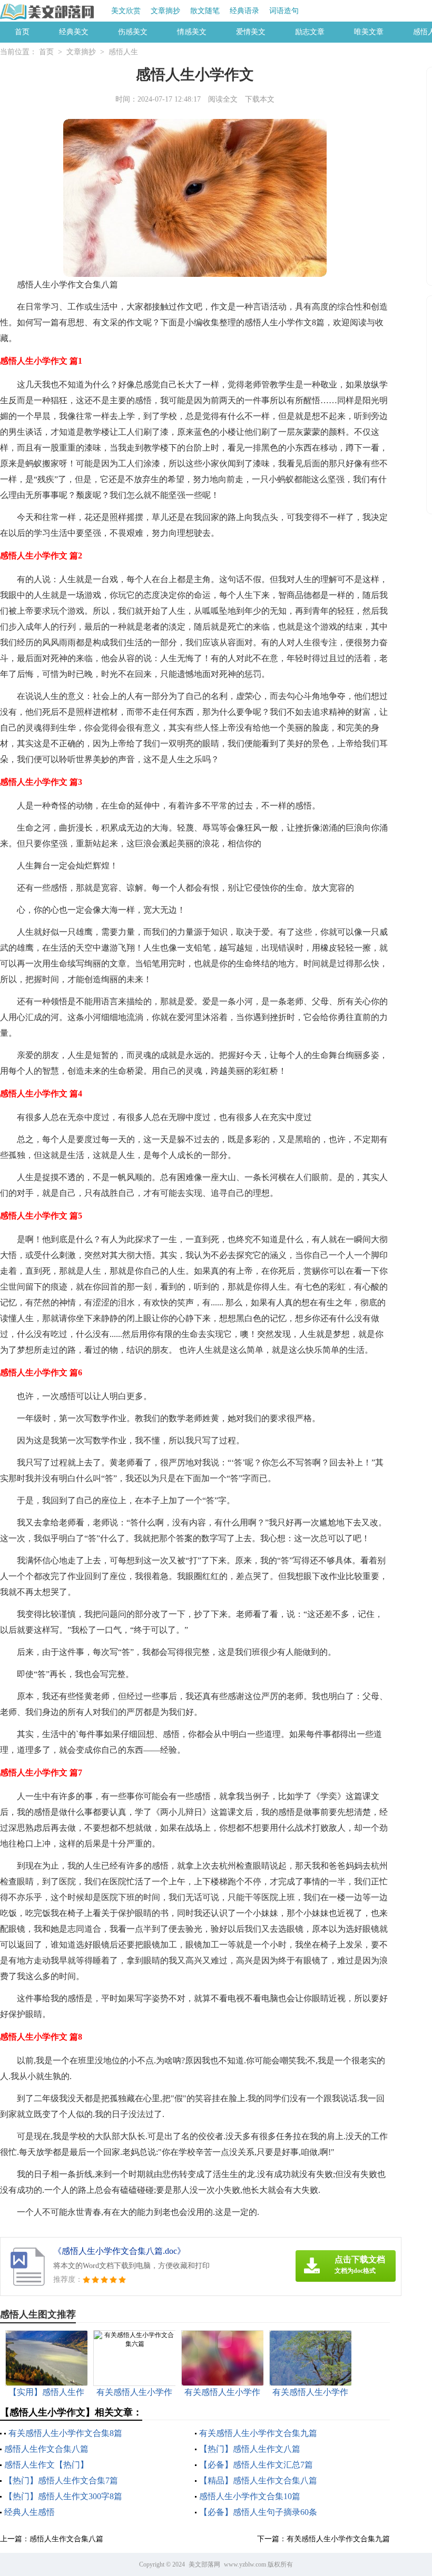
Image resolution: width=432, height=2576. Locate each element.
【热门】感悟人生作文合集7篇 (61, 2480)
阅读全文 (223, 99)
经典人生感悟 (30, 2512)
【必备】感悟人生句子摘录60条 (258, 2512)
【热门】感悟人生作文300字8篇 (63, 2496)
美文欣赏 (126, 11)
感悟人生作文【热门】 (46, 2465)
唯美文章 (369, 32)
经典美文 (74, 32)
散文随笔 (205, 11)
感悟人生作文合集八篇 (46, 2449)
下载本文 (260, 99)
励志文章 (310, 32)
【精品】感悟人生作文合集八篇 (258, 2480)
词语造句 (284, 11)
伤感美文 (133, 32)
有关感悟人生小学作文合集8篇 (65, 2433)
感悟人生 (123, 52)
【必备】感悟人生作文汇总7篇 (256, 2465)
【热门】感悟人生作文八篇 (250, 2449)
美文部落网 (204, 2564)
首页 (22, 32)
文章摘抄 (165, 11)
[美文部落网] (48, 12)
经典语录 (244, 11)
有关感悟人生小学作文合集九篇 (258, 2433)
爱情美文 (251, 32)
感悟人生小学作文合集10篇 (250, 2496)
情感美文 (192, 32)
